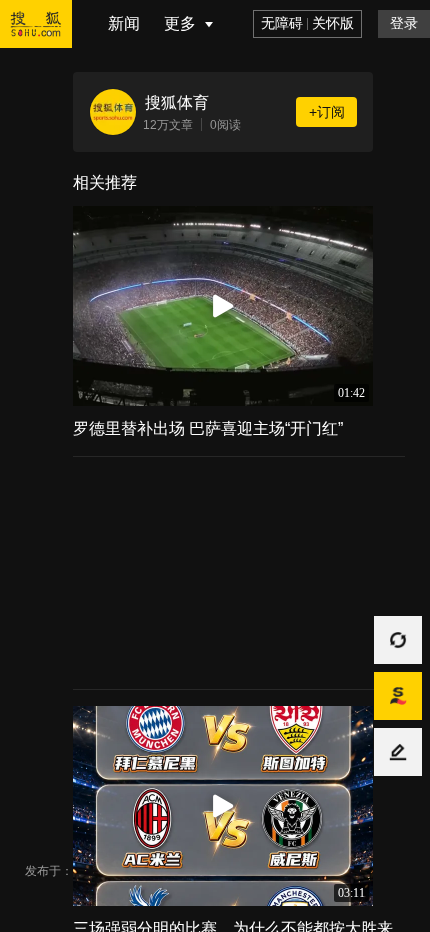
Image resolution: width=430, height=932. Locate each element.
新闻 (124, 23)
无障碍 (282, 23)
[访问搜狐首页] (48, 44)
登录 (404, 23)
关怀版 (333, 23)
